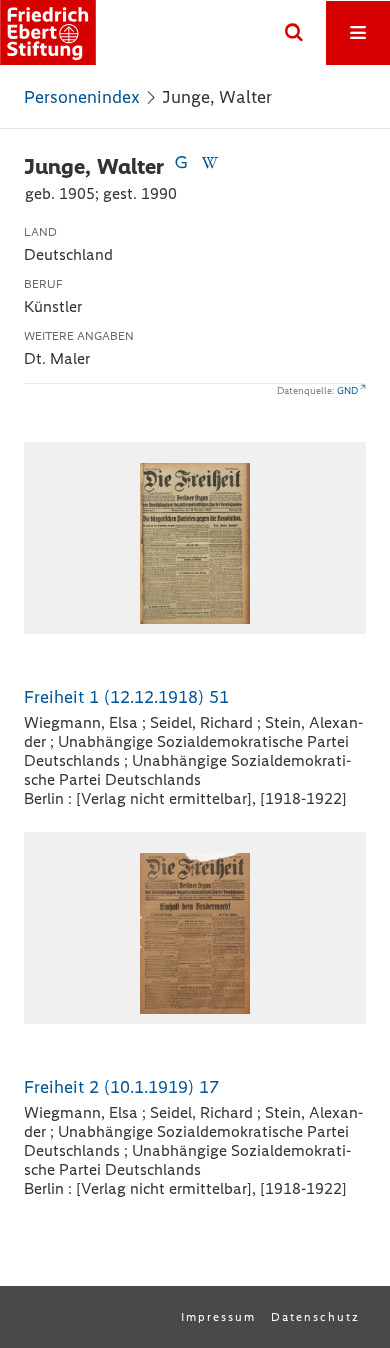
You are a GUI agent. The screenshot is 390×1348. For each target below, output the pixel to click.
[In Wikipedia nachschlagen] (209, 166)
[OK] (294, 33)
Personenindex (82, 97)
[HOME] (48, 32)
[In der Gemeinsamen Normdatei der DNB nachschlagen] (181, 166)
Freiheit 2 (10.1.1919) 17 (121, 1087)
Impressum (218, 1317)
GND (347, 390)
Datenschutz (315, 1317)
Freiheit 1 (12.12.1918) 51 (126, 697)
